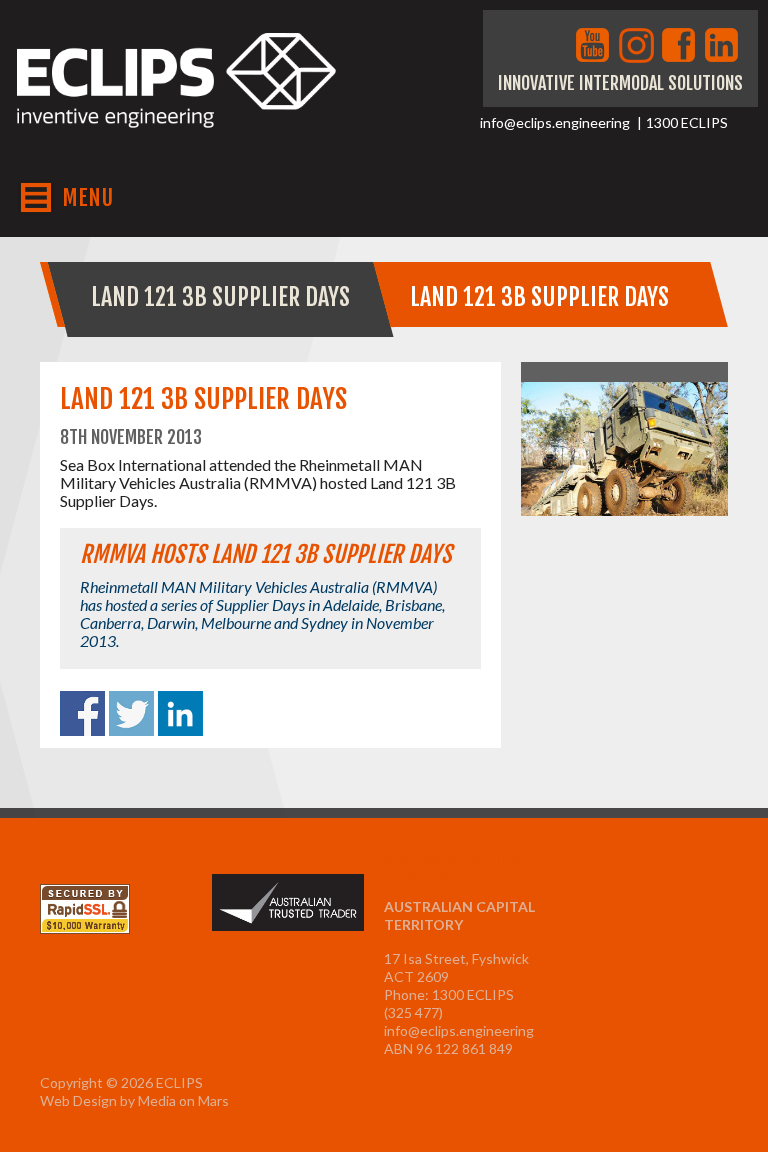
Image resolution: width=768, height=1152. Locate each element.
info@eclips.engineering (555, 122)
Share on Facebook (82, 713)
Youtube (595, 47)
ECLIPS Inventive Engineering (177, 98)
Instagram (638, 47)
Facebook (681, 47)
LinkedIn (724, 47)
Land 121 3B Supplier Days (220, 297)
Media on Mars (183, 1100)
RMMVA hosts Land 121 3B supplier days (266, 554)
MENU (87, 197)
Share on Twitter (131, 713)
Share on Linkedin (180, 713)
